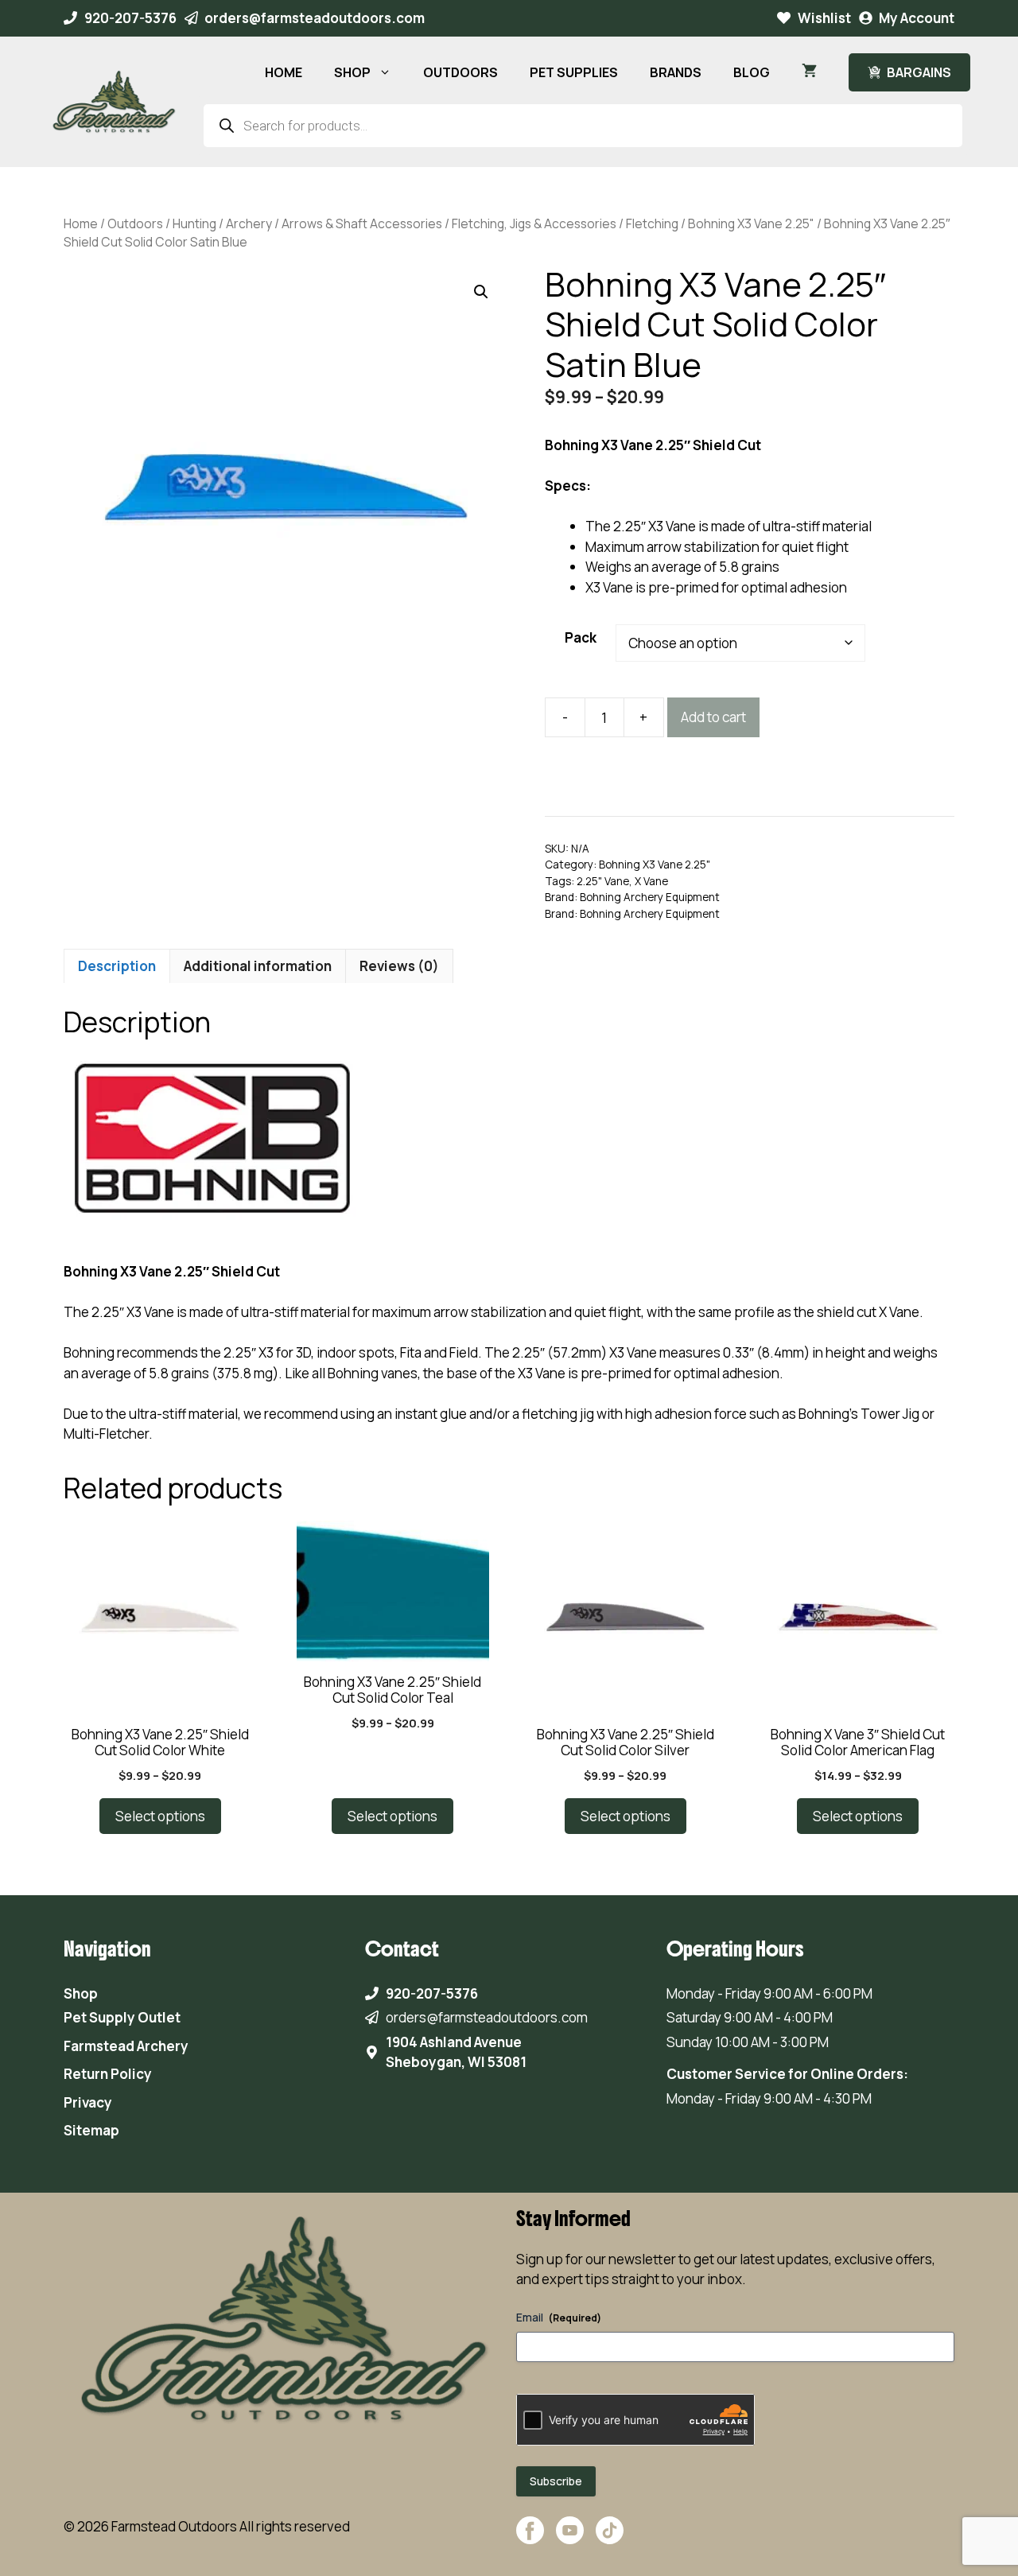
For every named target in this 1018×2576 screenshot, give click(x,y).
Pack (581, 637)
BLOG (752, 72)
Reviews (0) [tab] (399, 966)
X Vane (651, 881)
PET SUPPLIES (574, 72)
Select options (160, 1816)
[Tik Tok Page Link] (610, 2538)
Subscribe (556, 2481)
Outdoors (135, 223)
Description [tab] (117, 966)
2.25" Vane (603, 881)
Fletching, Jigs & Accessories (534, 223)
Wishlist (824, 18)
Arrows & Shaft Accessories (362, 223)
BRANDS (676, 72)
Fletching (652, 223)
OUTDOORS (460, 72)
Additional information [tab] (258, 966)
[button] (481, 292)
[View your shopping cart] (809, 72)
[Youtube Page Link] (570, 2538)
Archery (249, 223)
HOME (284, 72)
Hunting (194, 223)
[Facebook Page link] (530, 2538)
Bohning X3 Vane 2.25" (751, 223)
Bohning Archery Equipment (650, 897)
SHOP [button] (352, 72)
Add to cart (713, 717)
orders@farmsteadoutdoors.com (315, 18)
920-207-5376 (130, 18)
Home (81, 223)
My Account (917, 18)
